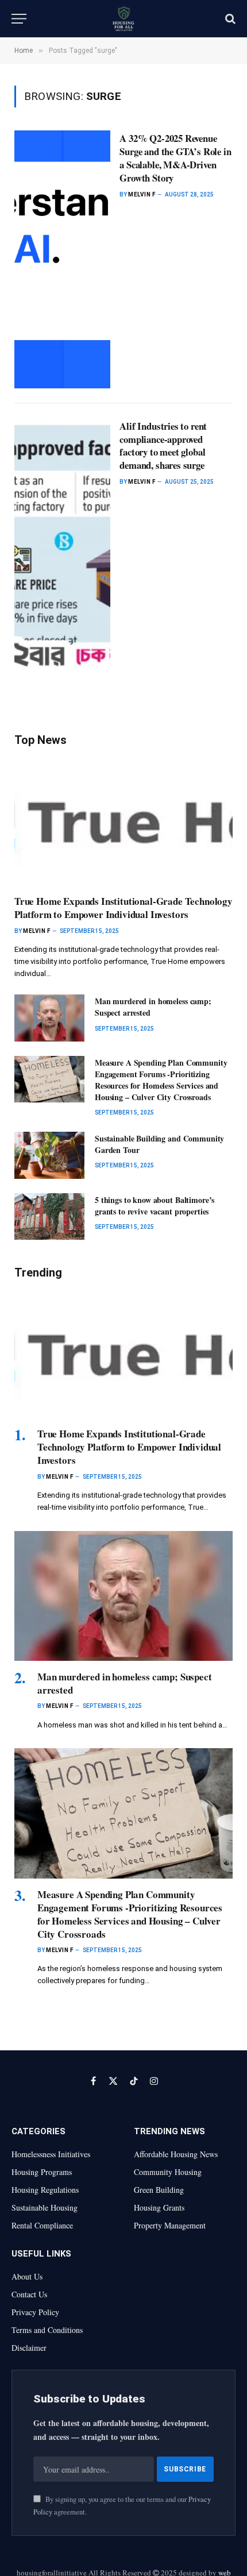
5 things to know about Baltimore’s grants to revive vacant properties (155, 1206)
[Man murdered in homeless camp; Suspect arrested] (49, 1018)
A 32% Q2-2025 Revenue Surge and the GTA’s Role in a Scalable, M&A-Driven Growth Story (175, 158)
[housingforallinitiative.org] (123, 19)
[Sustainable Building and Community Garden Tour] (49, 1155)
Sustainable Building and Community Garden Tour (159, 1144)
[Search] (229, 19)
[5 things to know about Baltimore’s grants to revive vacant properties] (49, 1216)
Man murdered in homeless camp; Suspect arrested (153, 1007)
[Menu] (19, 19)
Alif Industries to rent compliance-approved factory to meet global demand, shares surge (163, 446)
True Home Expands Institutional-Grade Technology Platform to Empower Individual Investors (123, 908)
